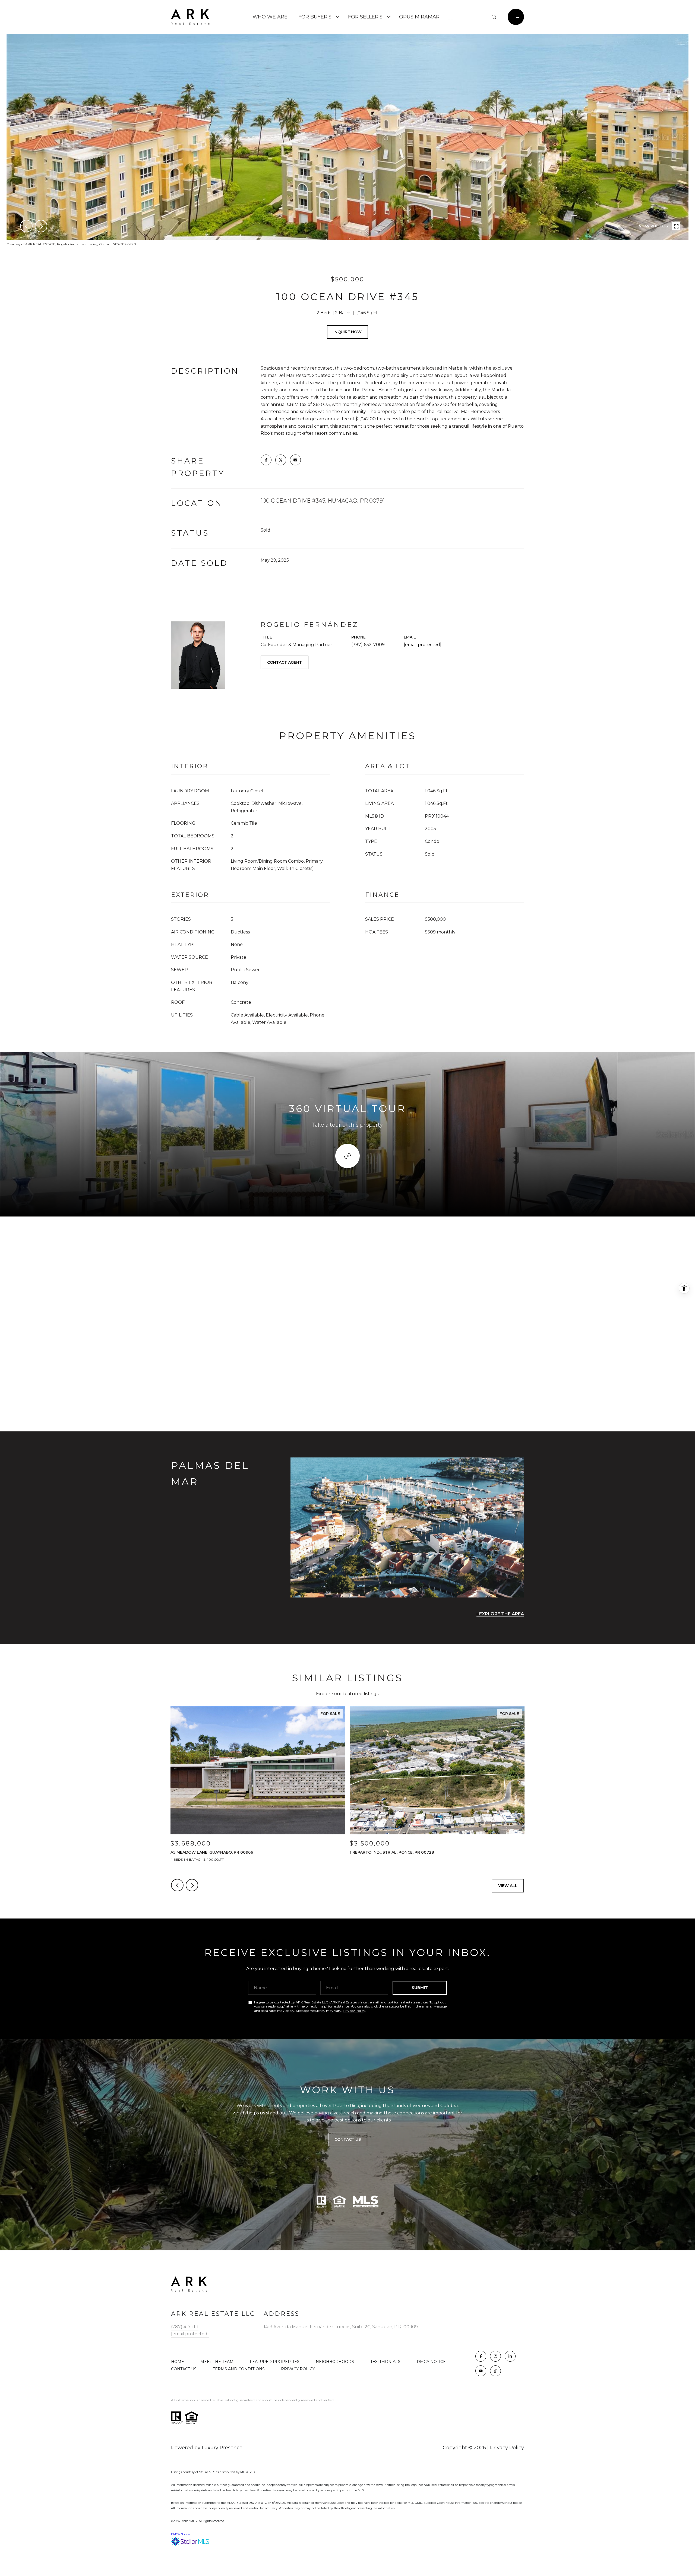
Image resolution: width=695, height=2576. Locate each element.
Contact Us (184, 2369)
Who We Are (270, 17)
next (41, 226)
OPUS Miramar (419, 17)
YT (483, 17)
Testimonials (385, 2362)
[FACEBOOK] (481, 2356)
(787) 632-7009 (368, 645)
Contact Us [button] (348, 2139)
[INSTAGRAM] (495, 2356)
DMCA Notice (431, 2362)
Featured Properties (275, 2362)
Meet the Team (217, 2362)
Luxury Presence (222, 2448)
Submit (420, 1988)
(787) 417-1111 (185, 2327)
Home (178, 2362)
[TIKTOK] (495, 2371)
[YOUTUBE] (481, 2371)
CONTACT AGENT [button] (285, 662)
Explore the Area (502, 1614)
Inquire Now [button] (347, 332)
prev (26, 226)
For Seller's (365, 17)
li (472, 17)
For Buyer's (315, 17)
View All (508, 1886)
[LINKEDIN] (510, 2356)
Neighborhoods (335, 2362)
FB (450, 17)
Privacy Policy (354, 2011)
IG (461, 17)
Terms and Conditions (239, 2369)
